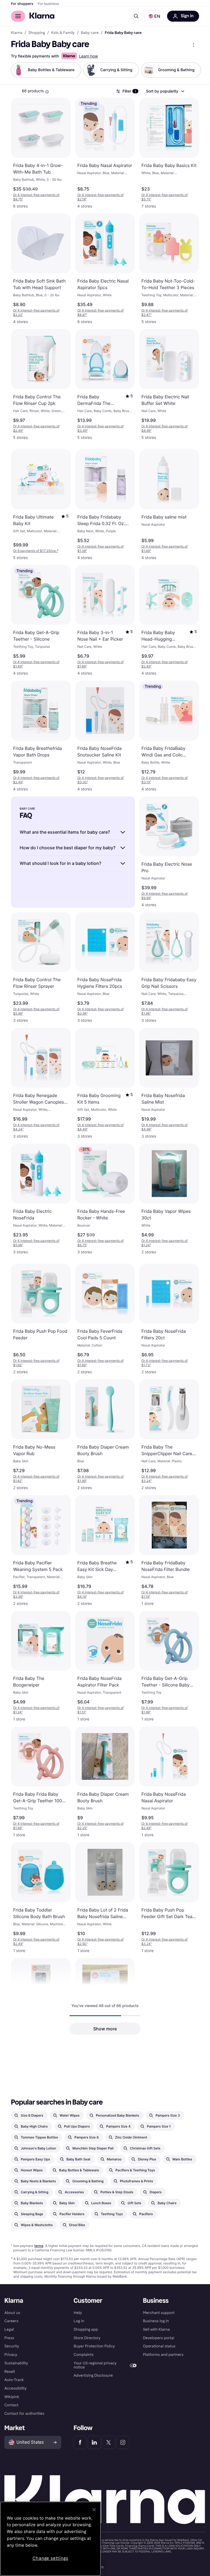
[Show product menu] (194, 45)
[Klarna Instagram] (123, 2442)
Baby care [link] (90, 33)
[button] (154, 16)
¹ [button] (36, 197)
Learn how (88, 56)
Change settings (50, 2558)
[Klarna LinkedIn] (94, 2442)
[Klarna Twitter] (109, 2442)
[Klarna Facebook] (80, 2442)
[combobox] (165, 91)
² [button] (36, 551)
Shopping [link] (37, 33)
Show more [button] (105, 2029)
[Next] (191, 70)
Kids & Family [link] (63, 33)
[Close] (94, 2510)
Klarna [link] (17, 33)
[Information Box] (47, 92)
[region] (50, 2539)
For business (48, 4)
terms (39, 2246)
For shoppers (22, 4)
